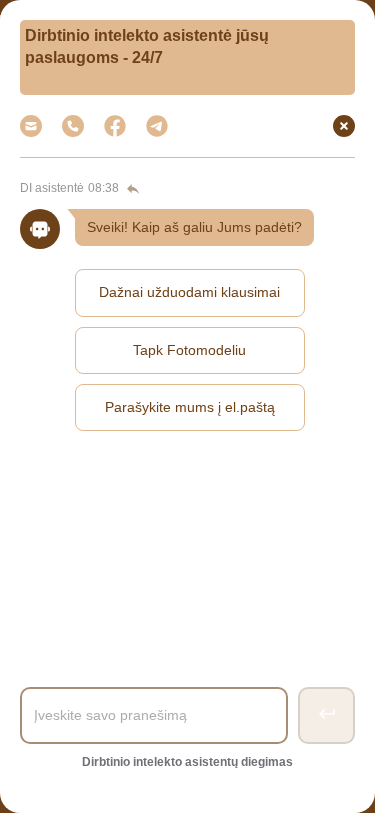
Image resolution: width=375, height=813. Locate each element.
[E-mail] (31, 126)
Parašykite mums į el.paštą (190, 407)
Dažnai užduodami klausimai (189, 292)
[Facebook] (115, 126)
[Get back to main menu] (131, 189)
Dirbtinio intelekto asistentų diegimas (187, 762)
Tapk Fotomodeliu (189, 350)
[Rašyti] (157, 126)
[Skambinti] (73, 126)
